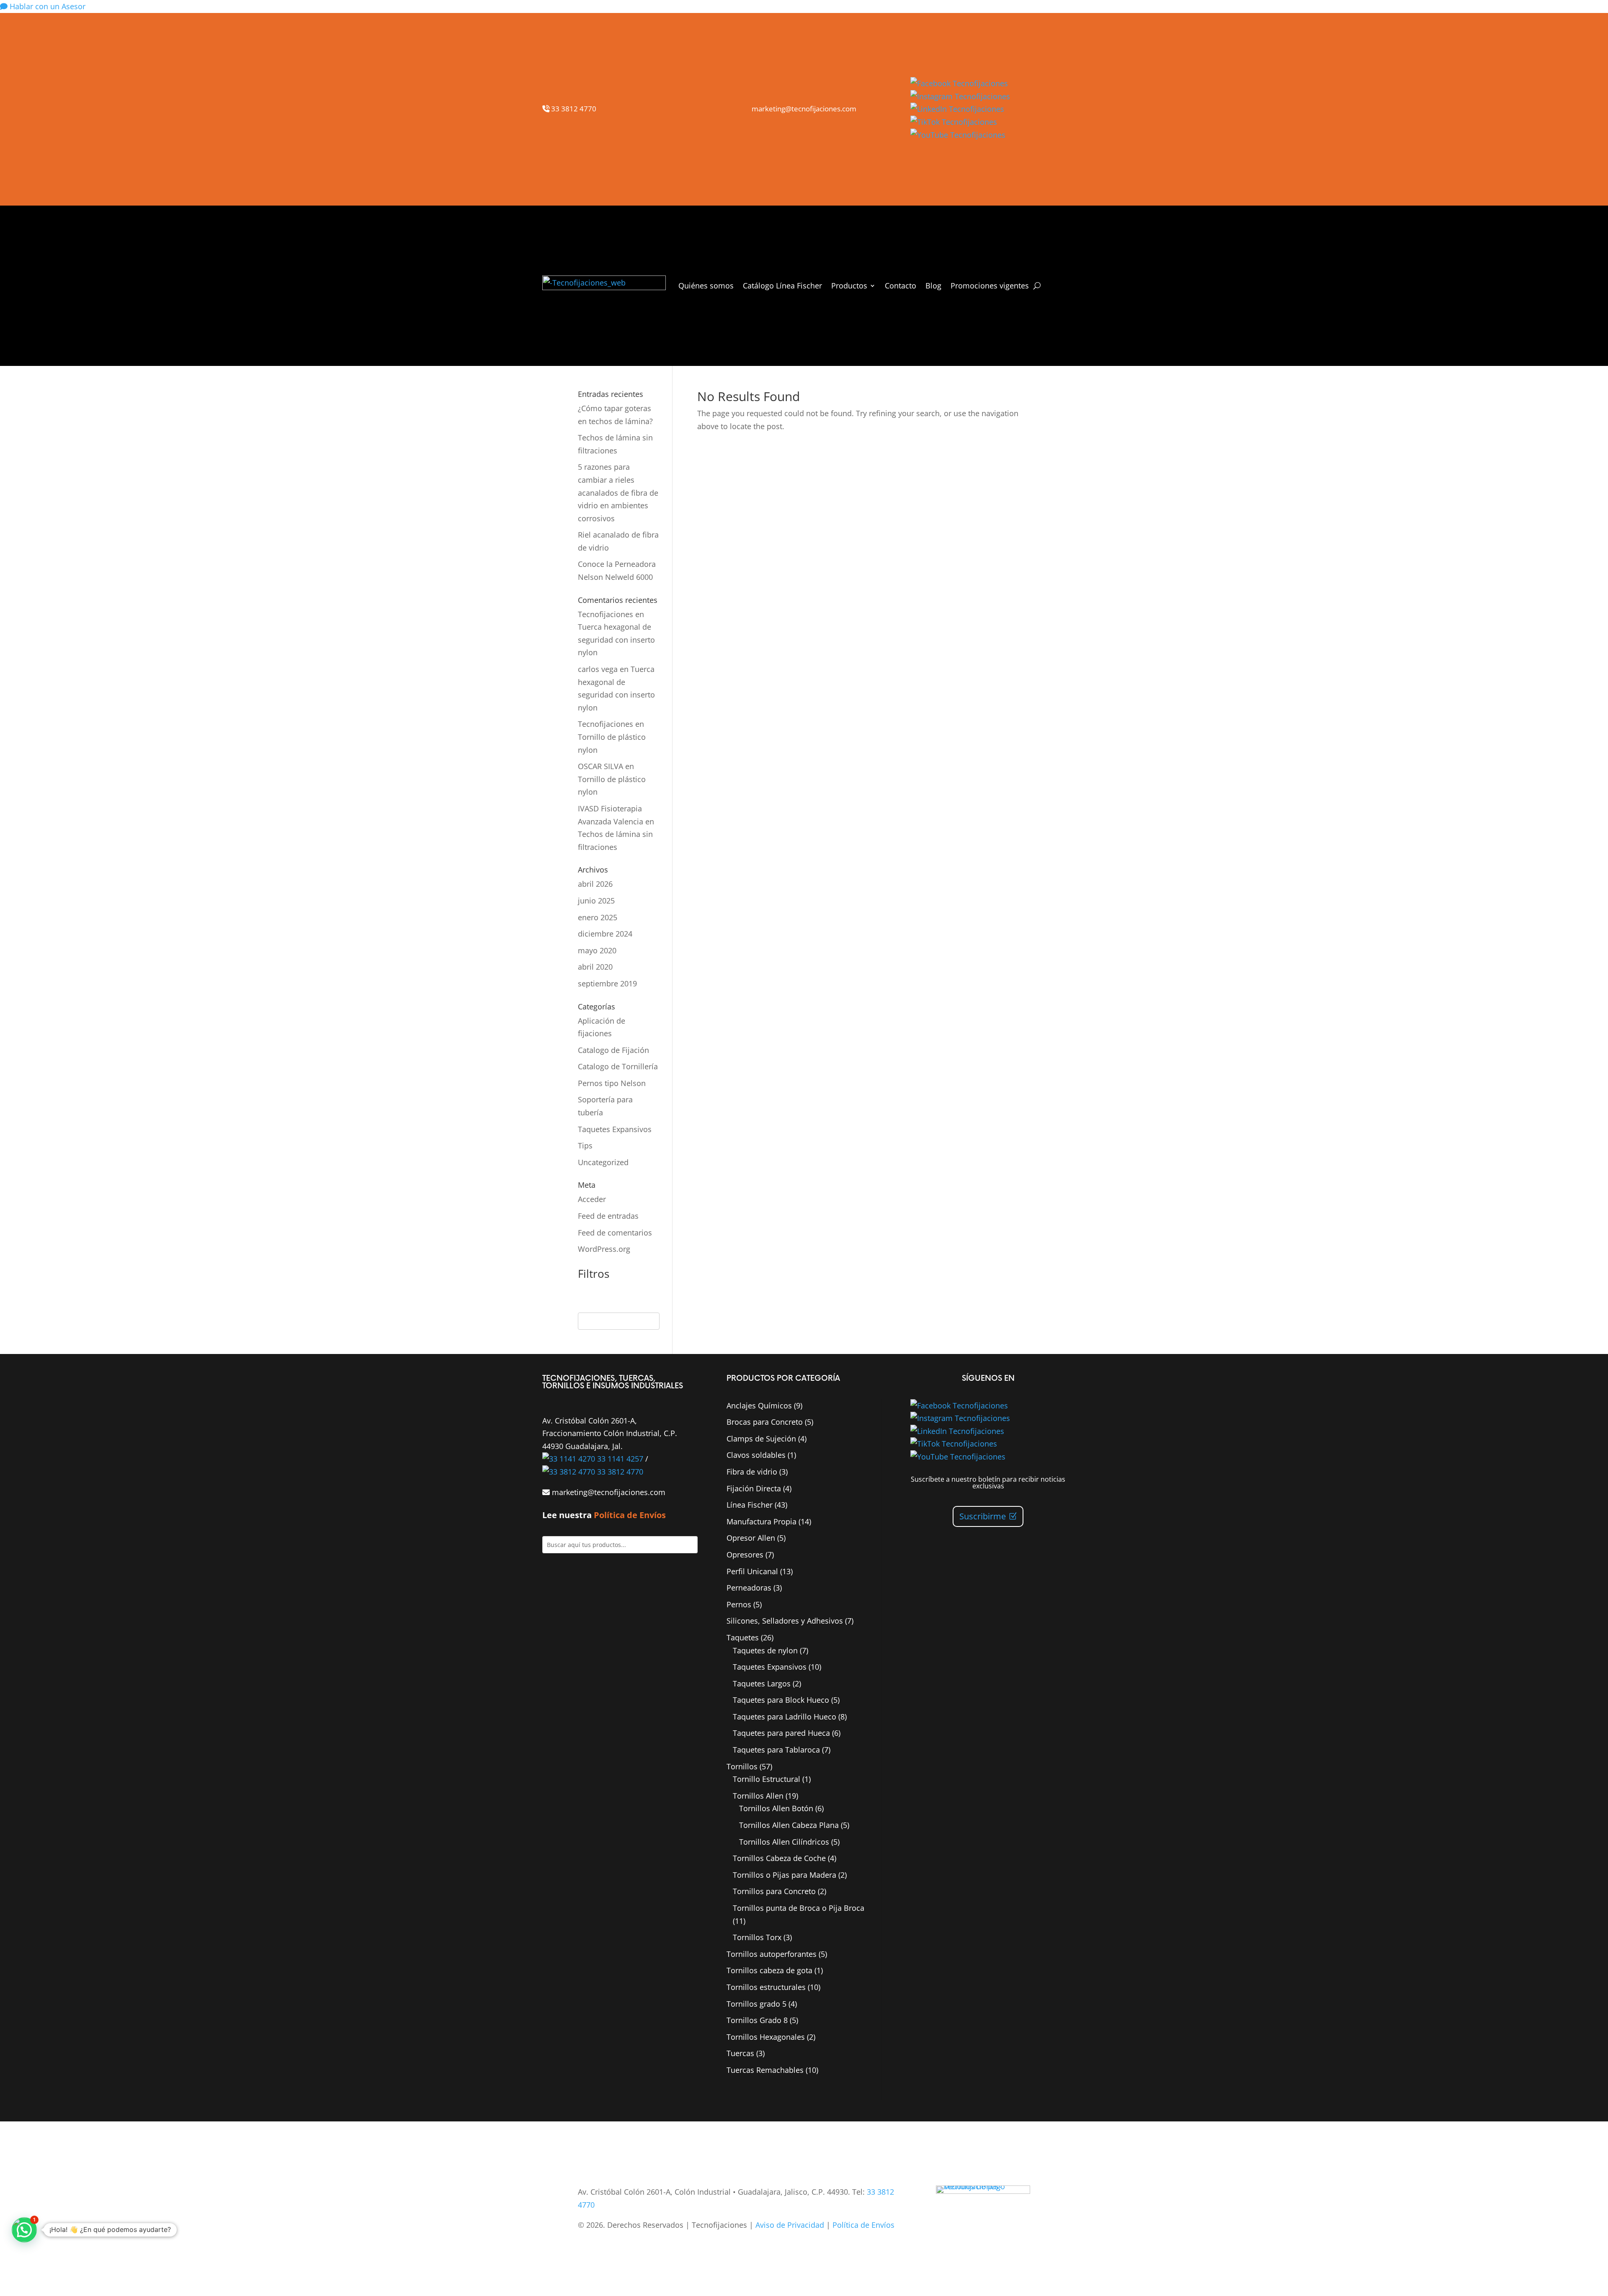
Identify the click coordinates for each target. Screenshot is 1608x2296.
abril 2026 (595, 884)
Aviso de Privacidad (790, 2225)
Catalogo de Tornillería (618, 1066)
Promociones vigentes (990, 286)
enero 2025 (598, 917)
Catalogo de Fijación (613, 1050)
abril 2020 (595, 967)
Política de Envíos (630, 1515)
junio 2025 (596, 901)
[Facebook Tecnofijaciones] (959, 83)
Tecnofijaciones (606, 614)
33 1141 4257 (619, 1459)
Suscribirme (983, 1516)
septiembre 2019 (607, 983)
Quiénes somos (706, 286)
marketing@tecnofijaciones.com (804, 109)
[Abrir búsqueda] (1037, 286)
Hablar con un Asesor (46, 6)
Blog (933, 286)
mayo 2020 (597, 950)
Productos (849, 286)
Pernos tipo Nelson (612, 1083)
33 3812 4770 (573, 109)
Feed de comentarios (615, 1233)
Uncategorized (603, 1162)
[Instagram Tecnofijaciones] (960, 96)
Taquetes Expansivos (615, 1129)
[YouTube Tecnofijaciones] (958, 135)
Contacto (901, 286)
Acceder (592, 1199)
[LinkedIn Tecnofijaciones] (957, 109)
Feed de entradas (608, 1216)
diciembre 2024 (605, 934)
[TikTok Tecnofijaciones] (954, 122)
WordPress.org (604, 1249)
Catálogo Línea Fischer (782, 286)
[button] (24, 2230)
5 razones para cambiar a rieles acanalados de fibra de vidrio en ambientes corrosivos (618, 492)
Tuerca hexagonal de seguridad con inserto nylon (616, 640)
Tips (585, 1145)
